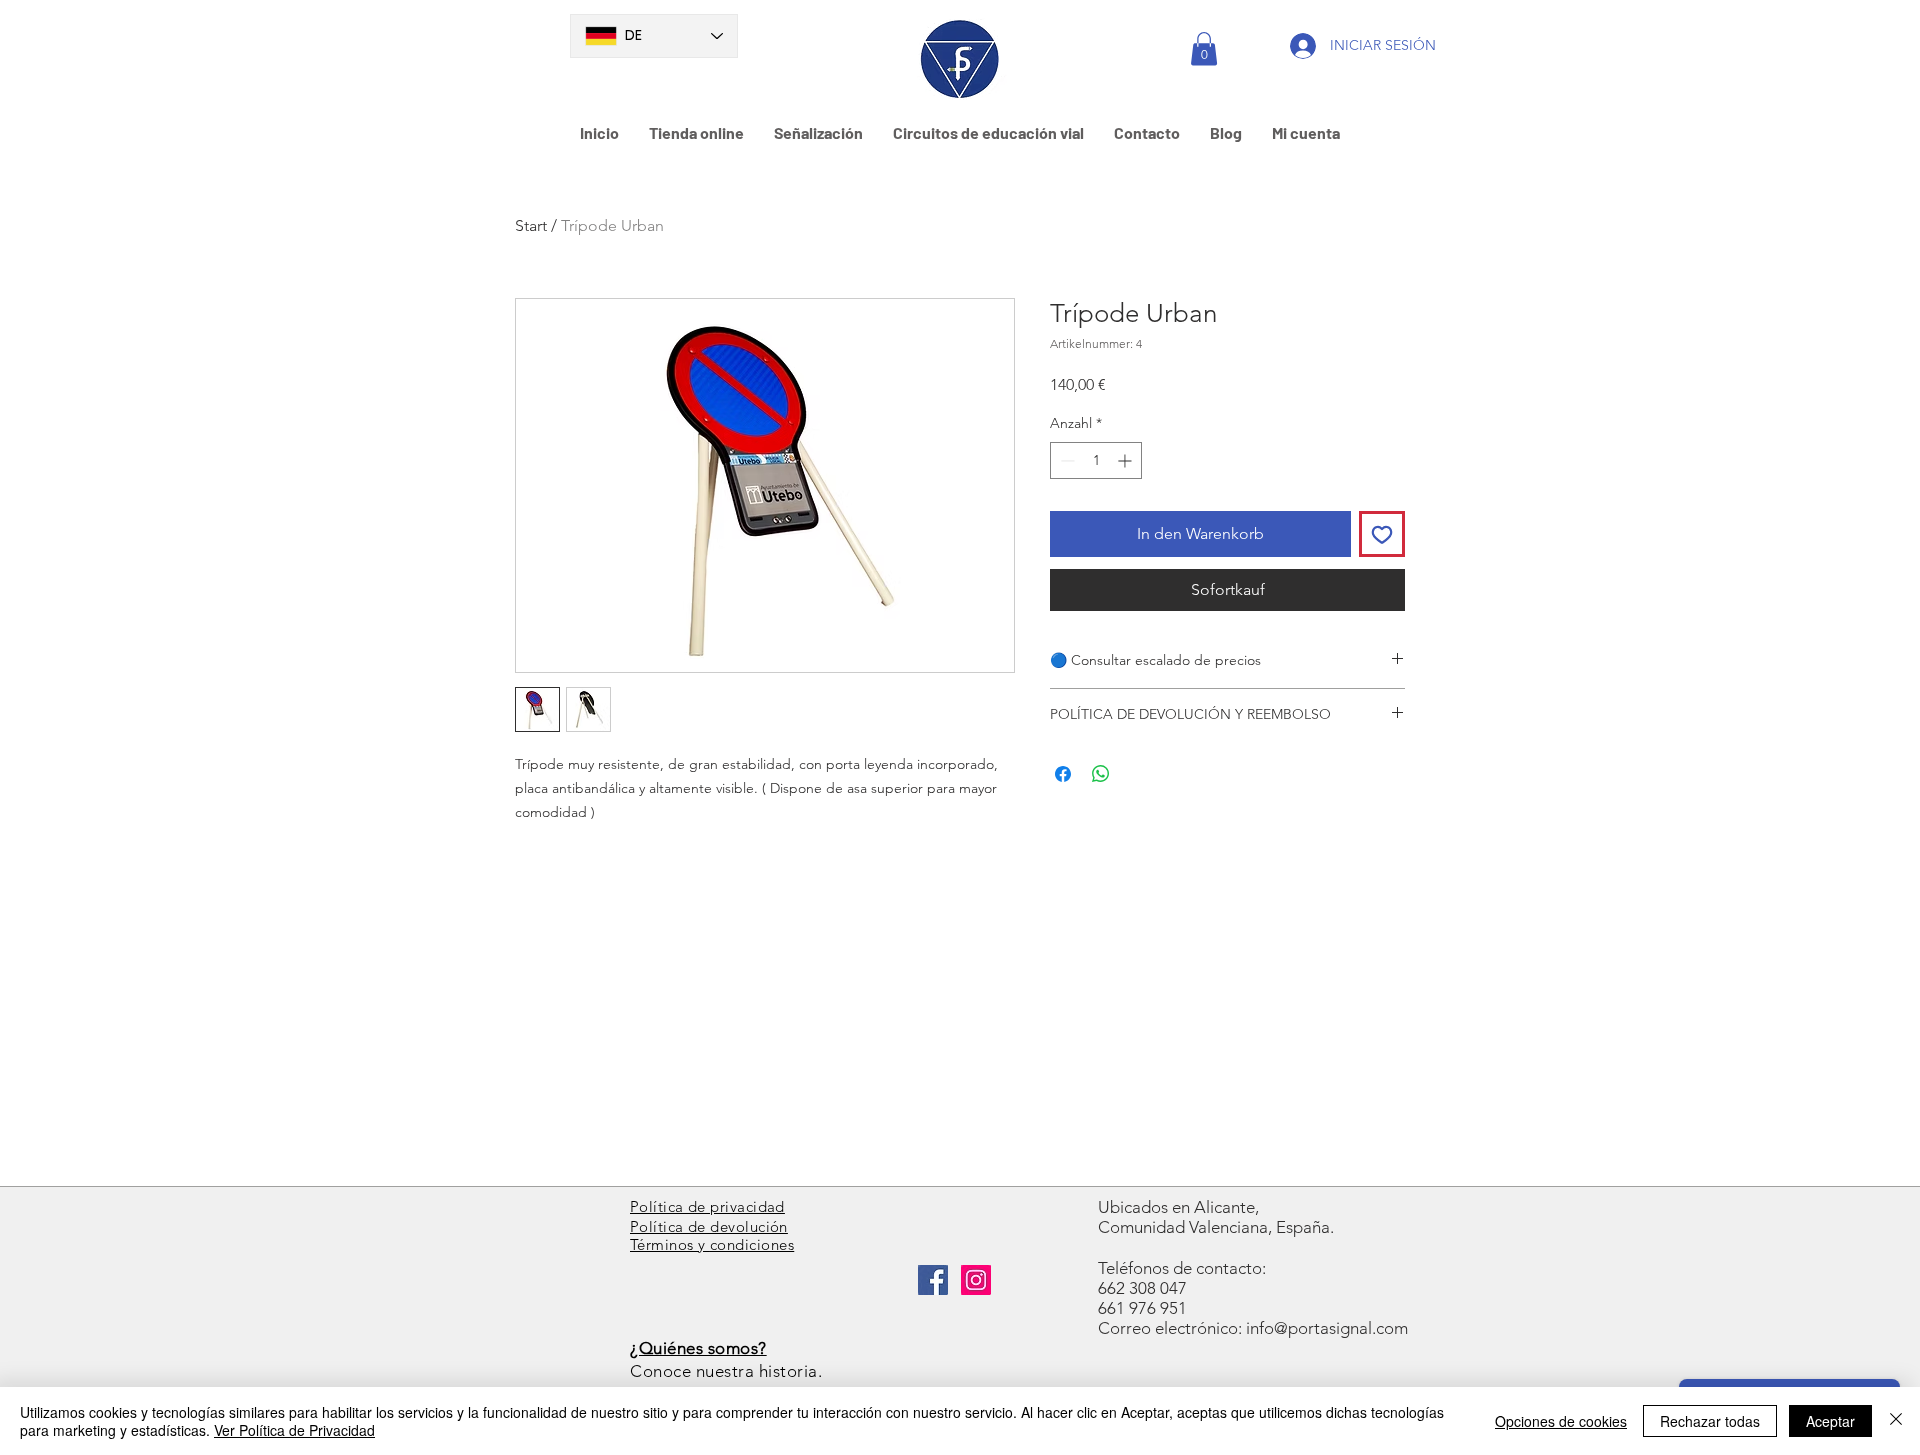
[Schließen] (1896, 1421)
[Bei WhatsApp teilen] (1101, 774)
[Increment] (1126, 460)
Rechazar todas (1710, 1421)
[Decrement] (1065, 460)
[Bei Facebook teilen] (1063, 774)
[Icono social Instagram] (976, 1280)
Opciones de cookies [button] (1561, 1421)
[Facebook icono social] (933, 1280)
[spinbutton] (1096, 460)
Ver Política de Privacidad (294, 1430)
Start (531, 225)
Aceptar (1830, 1421)
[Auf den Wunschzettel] (1382, 534)
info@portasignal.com (1327, 1328)
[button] (1204, 48)
